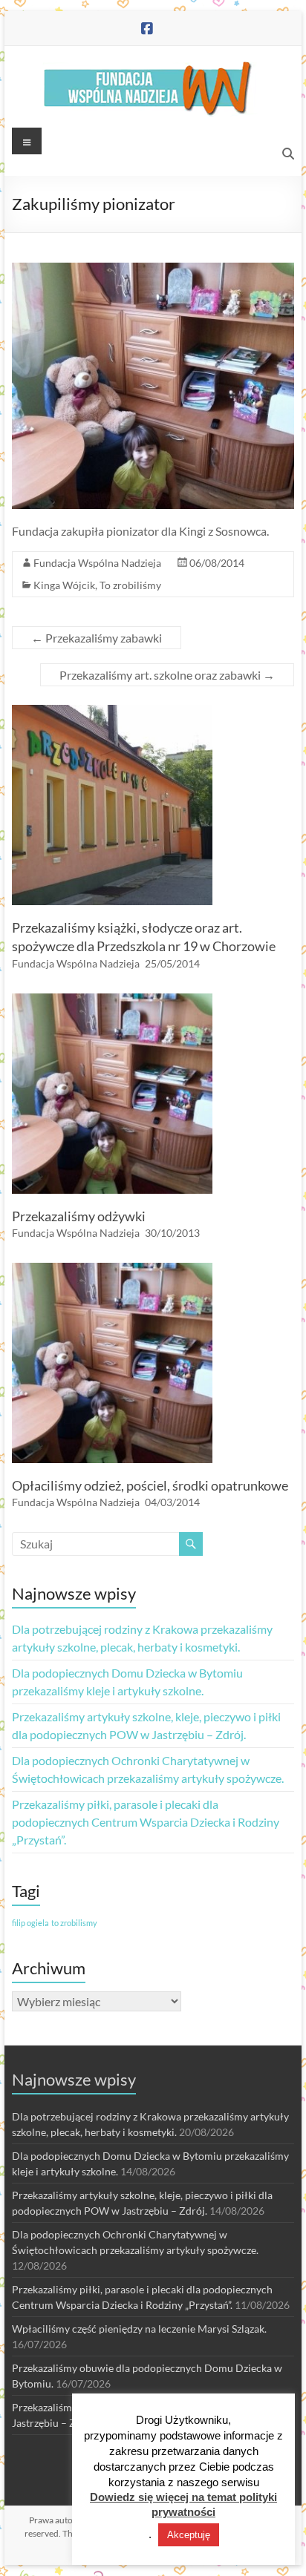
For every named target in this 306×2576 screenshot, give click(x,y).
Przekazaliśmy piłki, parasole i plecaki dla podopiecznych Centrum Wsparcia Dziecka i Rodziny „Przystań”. (146, 1822)
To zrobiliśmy (130, 585)
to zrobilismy (74, 1923)
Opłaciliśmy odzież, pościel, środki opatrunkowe (150, 1485)
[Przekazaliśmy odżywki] (112, 1000)
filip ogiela (30, 1923)
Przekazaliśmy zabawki (97, 638)
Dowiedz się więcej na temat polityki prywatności (183, 2504)
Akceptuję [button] (189, 2535)
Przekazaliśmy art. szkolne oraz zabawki (167, 675)
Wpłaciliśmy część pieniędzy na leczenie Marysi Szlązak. (139, 2329)
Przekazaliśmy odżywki (79, 1216)
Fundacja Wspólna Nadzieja (97, 563)
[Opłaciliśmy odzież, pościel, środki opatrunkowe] (112, 1270)
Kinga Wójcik (64, 585)
